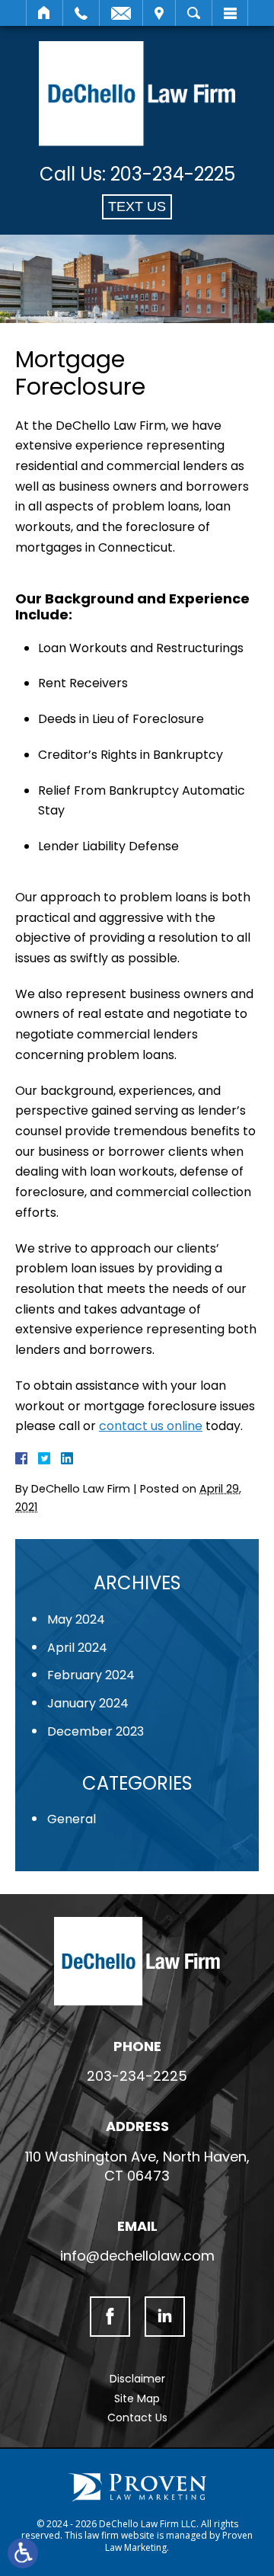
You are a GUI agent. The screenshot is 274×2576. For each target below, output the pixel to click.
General (72, 1819)
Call (81, 13)
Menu (230, 13)
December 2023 (96, 1731)
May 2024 (76, 1619)
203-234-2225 (173, 174)
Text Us (137, 206)
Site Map (137, 2398)
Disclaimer (137, 2379)
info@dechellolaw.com (137, 2256)
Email (121, 13)
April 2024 (77, 1648)
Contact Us (137, 2418)
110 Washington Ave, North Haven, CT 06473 (137, 2166)
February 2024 (91, 1675)
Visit (159, 13)
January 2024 (88, 1703)
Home (45, 13)
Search (194, 13)
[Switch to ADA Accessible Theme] (23, 2553)
